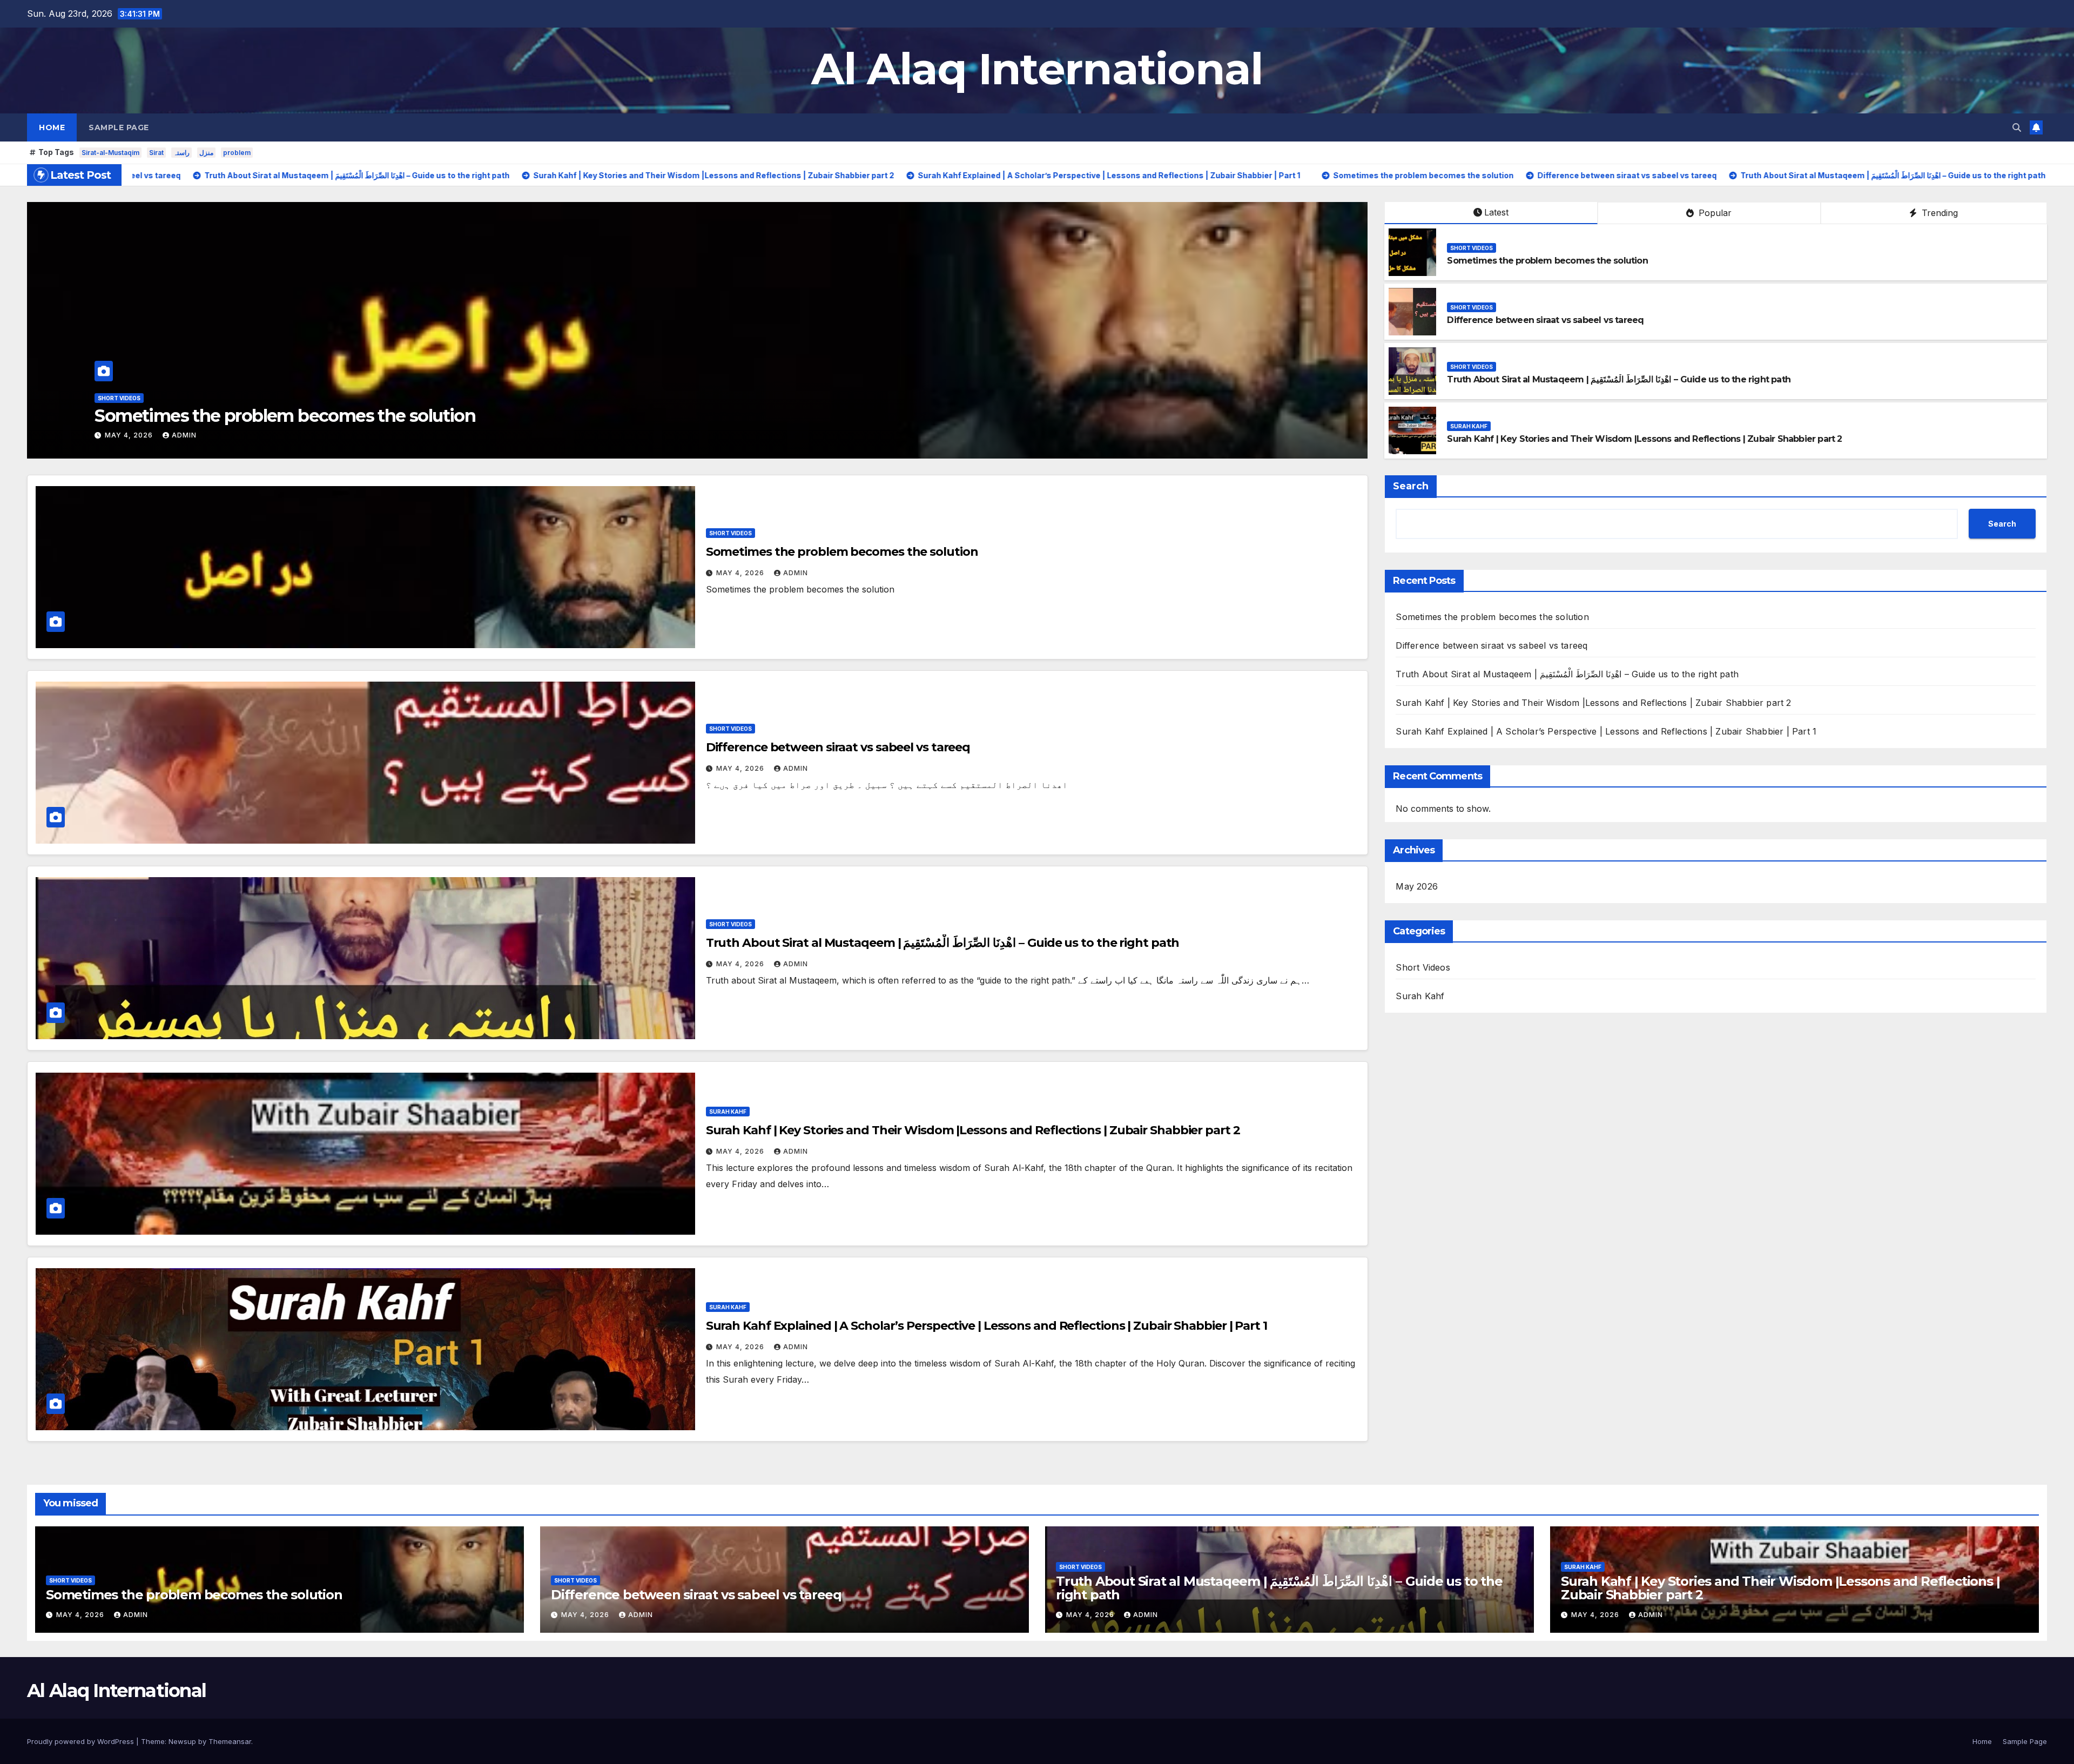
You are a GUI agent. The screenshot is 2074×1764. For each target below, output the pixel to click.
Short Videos (413, 398)
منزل (206, 153)
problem (237, 153)
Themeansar (230, 1741)
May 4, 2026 (424, 435)
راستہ (181, 153)
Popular (1714, 213)
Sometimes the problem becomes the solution (1547, 261)
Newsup (182, 1741)
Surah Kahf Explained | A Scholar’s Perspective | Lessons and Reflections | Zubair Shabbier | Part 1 (987, 1326)
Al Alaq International (1037, 69)
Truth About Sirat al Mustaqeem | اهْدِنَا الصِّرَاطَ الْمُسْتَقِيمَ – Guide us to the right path (720, 416)
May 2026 (1417, 886)
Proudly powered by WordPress (82, 1741)
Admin (478, 435)
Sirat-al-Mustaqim (110, 153)
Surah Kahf (1469, 426)
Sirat (156, 153)
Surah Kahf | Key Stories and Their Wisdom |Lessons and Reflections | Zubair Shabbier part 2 (1644, 439)
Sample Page (119, 127)
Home (52, 127)
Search (1411, 486)
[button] (2017, 127)
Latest (1496, 212)
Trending (1938, 213)
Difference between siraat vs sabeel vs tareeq (1545, 320)
